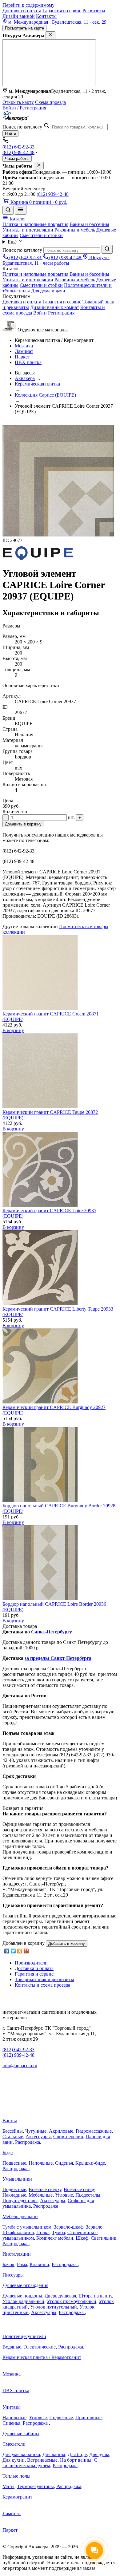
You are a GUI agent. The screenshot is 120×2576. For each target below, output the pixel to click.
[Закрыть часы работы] (39, 166)
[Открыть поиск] (8, 210)
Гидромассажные (94, 2131)
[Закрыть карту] (50, 35)
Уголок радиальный (23, 2301)
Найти (10, 134)
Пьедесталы (88, 2195)
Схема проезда (50, 102)
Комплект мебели (55, 2238)
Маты (8, 2486)
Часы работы (17, 158)
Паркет (22, 357)
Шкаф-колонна (18, 2232)
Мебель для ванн (20, 2216)
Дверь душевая (60, 2296)
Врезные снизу (79, 2189)
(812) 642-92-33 (18, 147)
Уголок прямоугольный (72, 2301)
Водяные (12, 2347)
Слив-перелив (68, 2137)
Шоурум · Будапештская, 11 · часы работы (56, 260)
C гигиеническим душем (50, 2463)
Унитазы (12, 2407)
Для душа (99, 2454)
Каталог (17, 219)
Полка (43, 2232)
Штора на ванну (95, 2296)
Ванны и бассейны (89, 224)
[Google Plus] (26, 1951)
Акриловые (61, 2131)
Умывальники (17, 2179)
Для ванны (54, 2454)
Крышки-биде (90, 2163)
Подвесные (14, 2163)
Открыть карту (18, 102)
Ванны (10, 2121)
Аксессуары (38, 2137)
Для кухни (14, 2460)
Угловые (64, 2195)
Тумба (58, 2232)
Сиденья (64, 2163)
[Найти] (107, 249)
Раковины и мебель (75, 230)
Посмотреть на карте (24, 28)
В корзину (13, 1030)
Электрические (40, 2347)
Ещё (13, 242)
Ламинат (24, 351)
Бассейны (13, 2131)
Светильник (104, 2238)
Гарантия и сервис (62, 11)
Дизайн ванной (19, 16)
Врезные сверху (45, 2189)
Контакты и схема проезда (42, 1985)
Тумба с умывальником (27, 2227)
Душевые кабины (21, 2434)
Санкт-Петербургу (52, 1632)
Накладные (14, 2195)
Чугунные (36, 2131)
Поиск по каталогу (22, 127)
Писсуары (13, 2275)
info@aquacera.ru (20, 2066)
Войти (9, 108)
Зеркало (94, 2227)
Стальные (13, 2137)
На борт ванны (76, 2460)
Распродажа (28, 2142)
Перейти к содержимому (28, 5)
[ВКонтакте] (7, 1951)
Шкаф (82, 2238)
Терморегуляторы (35, 2486)
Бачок (8, 2264)
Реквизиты (94, 11)
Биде (8, 2153)
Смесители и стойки (41, 235)
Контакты (46, 16)
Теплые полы (16, 2476)
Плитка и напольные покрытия (35, 224)
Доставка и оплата (22, 11)
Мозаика (24, 346)
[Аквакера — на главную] (16, 119)
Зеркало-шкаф (69, 2227)
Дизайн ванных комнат (55, 307)
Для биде (77, 2454)
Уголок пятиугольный (54, 2307)
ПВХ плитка (28, 362)
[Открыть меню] (21, 210)
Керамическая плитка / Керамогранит (42, 2357)
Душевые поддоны (22, 2296)
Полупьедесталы (20, 2200)
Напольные (41, 2163)
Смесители (14, 2444)
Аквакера (25, 378)
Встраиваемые (42, 2460)
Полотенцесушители (24, 2336)
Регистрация (33, 108)
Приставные (88, 2418)
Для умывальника (21, 2454)
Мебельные (41, 2195)
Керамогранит (17, 2497)
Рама (22, 2264)
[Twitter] (13, 1951)
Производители (31, 1963)
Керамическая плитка (37, 384)
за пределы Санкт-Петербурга (58, 1658)
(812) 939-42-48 (18, 152)
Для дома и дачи (48, 291)
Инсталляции (17, 2254)
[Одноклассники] (20, 1951)
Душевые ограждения (25, 2285)
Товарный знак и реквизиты (44, 1979)
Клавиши (39, 2264)
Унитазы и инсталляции (28, 230)
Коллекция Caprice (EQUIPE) (45, 395)
